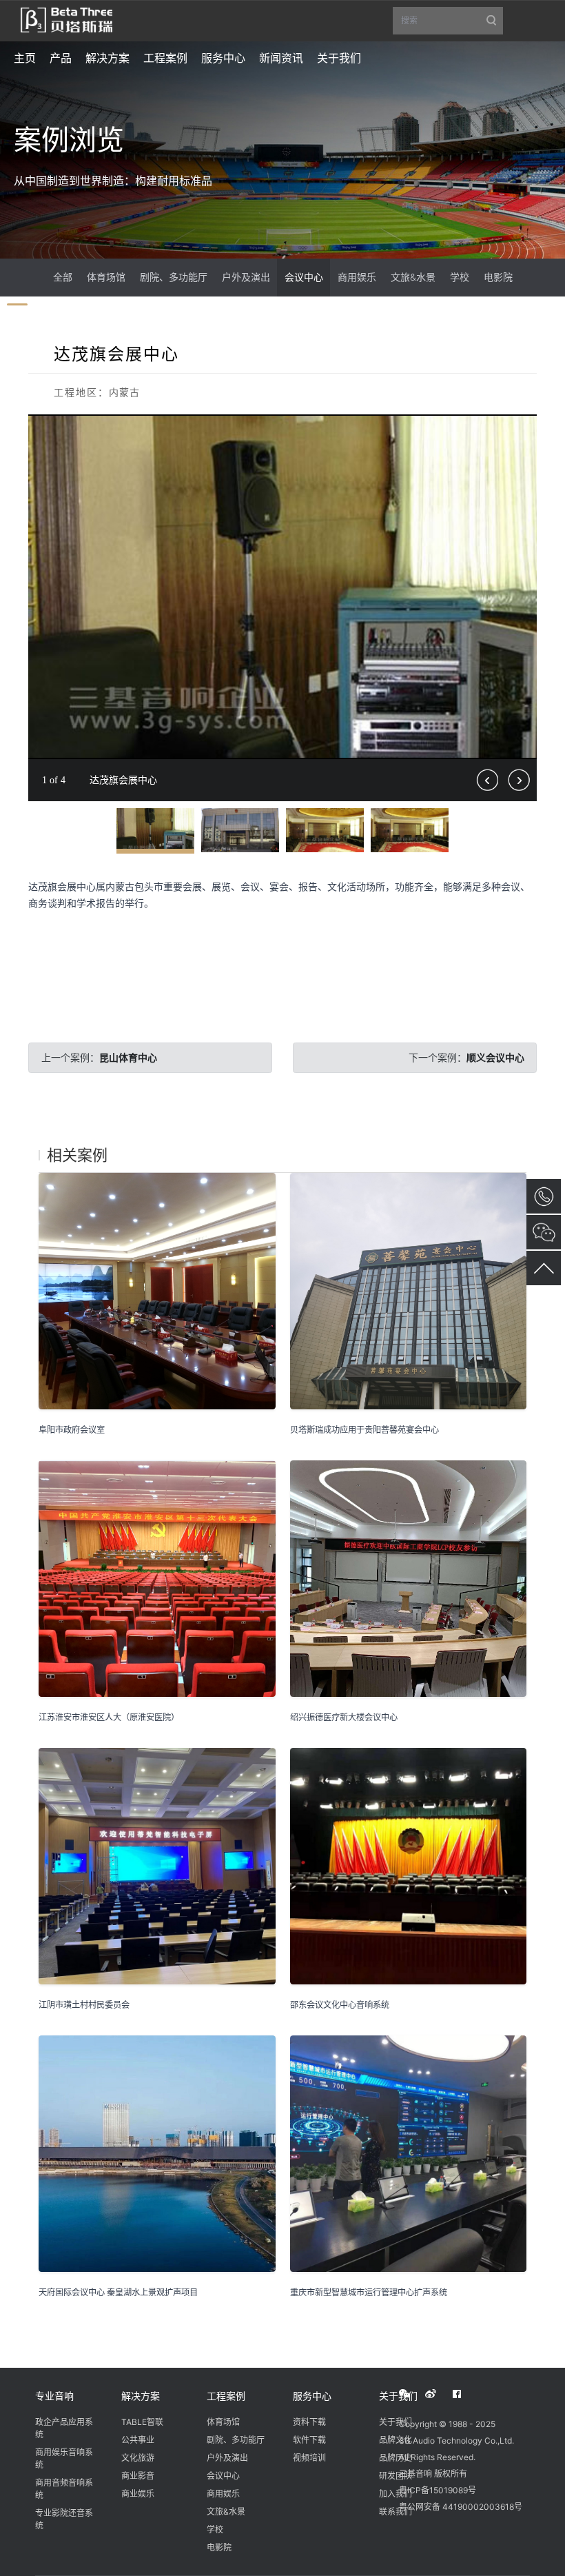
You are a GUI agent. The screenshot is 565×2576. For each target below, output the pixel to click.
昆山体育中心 (128, 1057)
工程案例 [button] (165, 58)
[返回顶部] (544, 1268)
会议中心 (304, 277)
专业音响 (54, 2396)
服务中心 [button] (223, 58)
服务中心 (312, 2396)
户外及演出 (246, 277)
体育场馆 (106, 277)
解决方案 (141, 2396)
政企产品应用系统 (64, 2428)
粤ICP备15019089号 (438, 2490)
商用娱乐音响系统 (64, 2458)
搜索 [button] (452, 25)
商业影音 (138, 2476)
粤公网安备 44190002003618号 (461, 2507)
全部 (63, 277)
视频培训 (309, 2458)
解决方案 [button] (107, 58)
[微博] (438, 2394)
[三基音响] (66, 19)
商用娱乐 (357, 277)
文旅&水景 (413, 277)
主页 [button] (25, 58)
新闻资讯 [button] (281, 58)
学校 (460, 277)
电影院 (498, 277)
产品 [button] (61, 58)
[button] (524, 427)
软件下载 (309, 2440)
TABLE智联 (142, 2422)
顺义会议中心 (495, 1057)
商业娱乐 (138, 2494)
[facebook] (464, 2394)
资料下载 (309, 2422)
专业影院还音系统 (64, 2519)
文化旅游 (138, 2458)
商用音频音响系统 (64, 2489)
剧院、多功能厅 (174, 277)
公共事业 (138, 2440)
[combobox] (448, 21)
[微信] (412, 2394)
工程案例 (226, 2396)
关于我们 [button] (339, 58)
